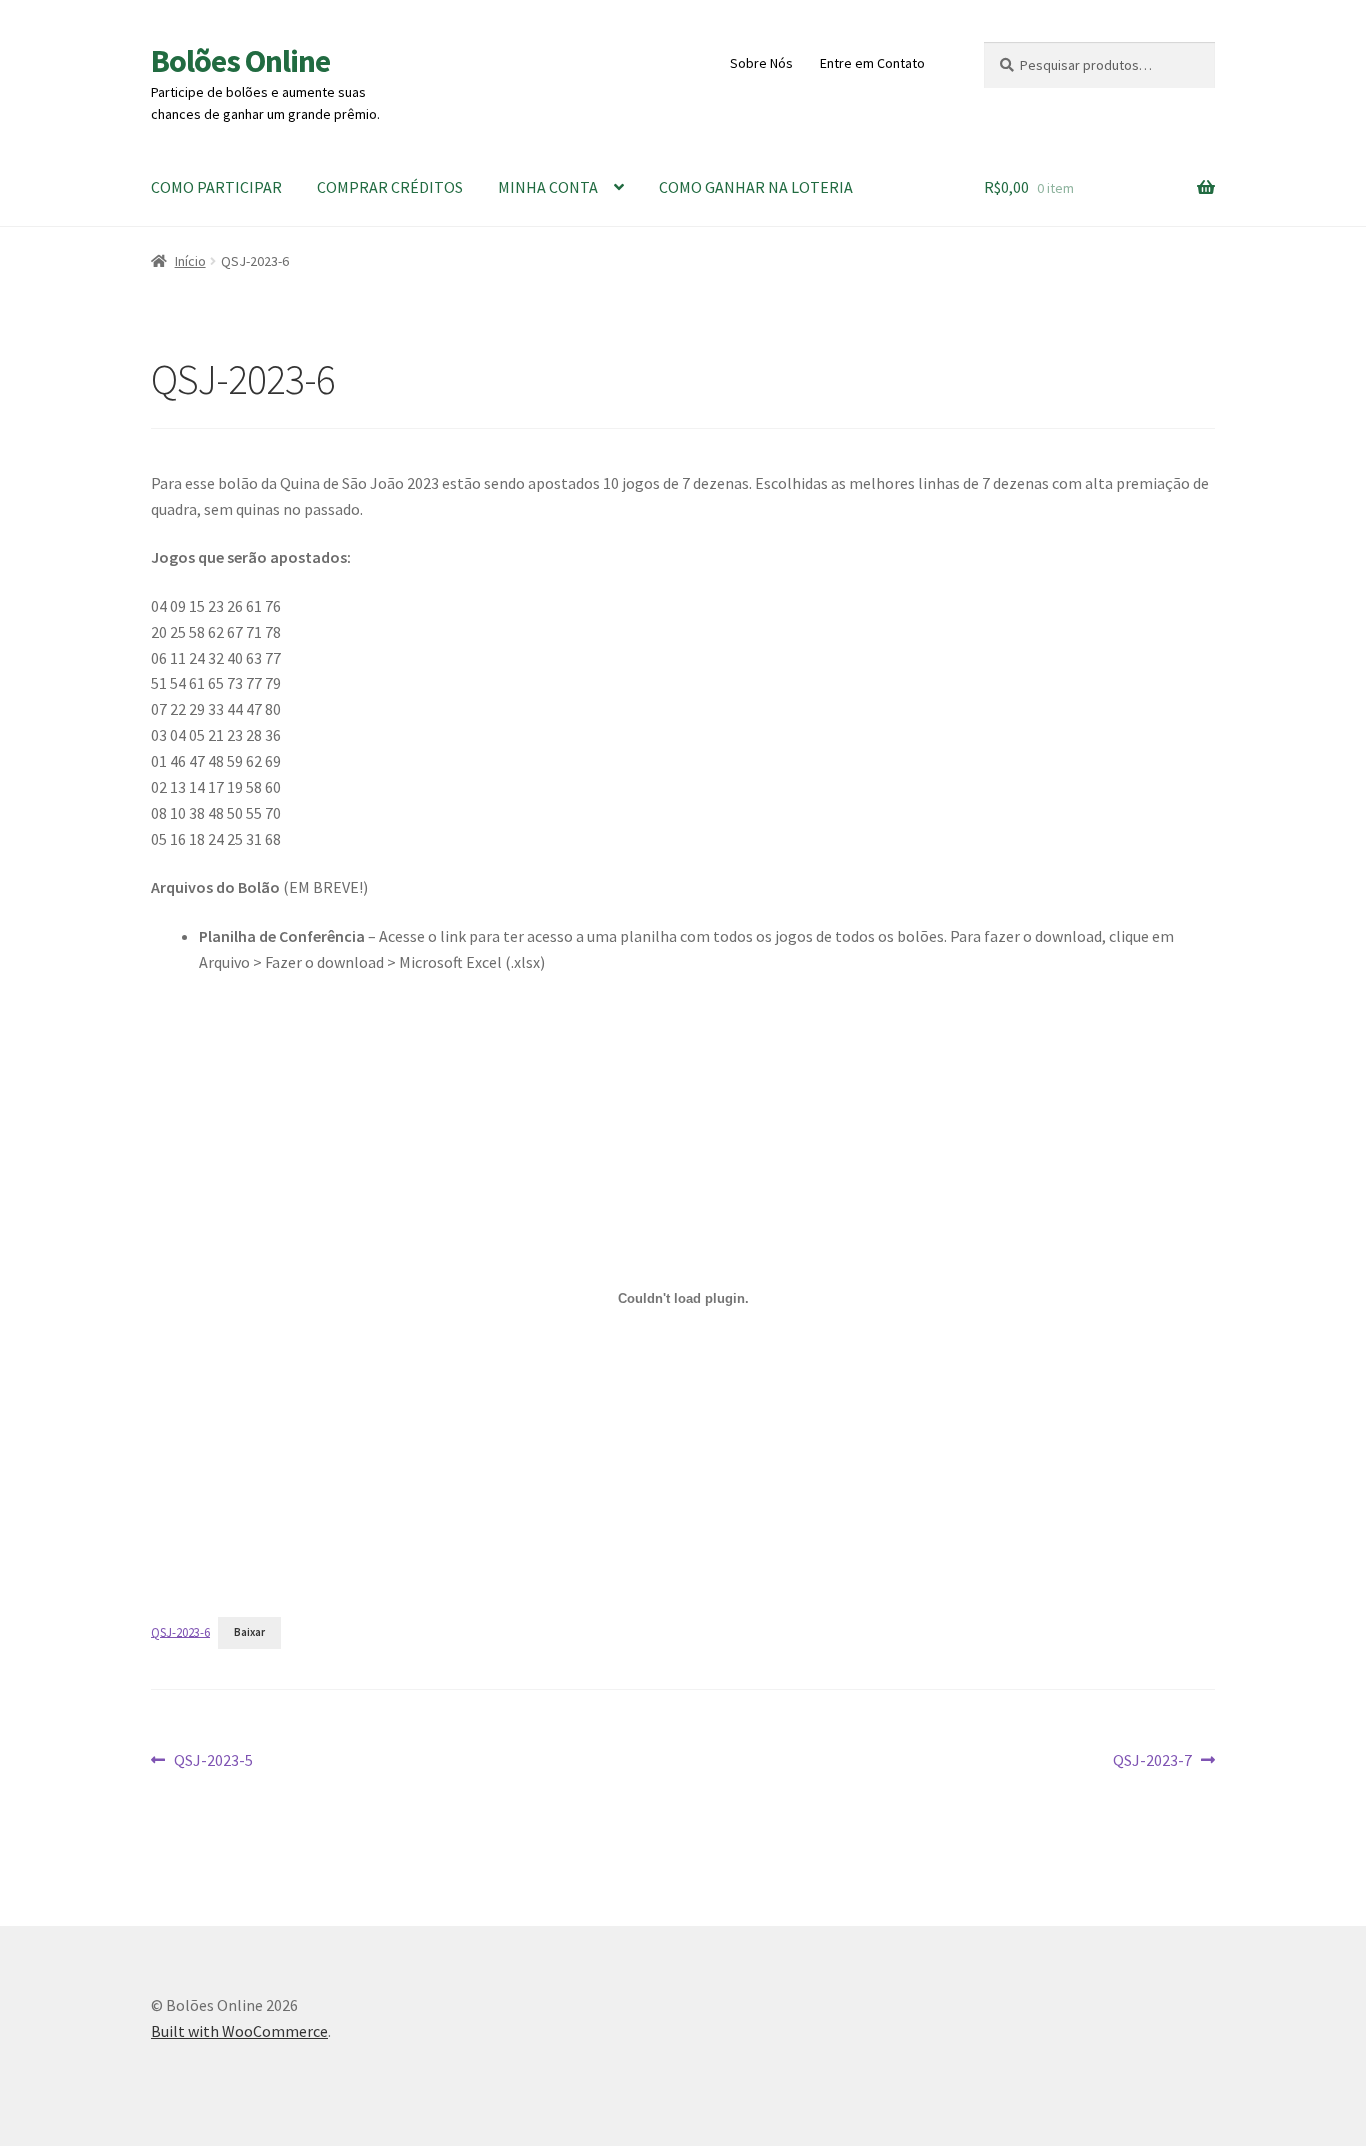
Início (190, 261)
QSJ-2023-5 (213, 1761)
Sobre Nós (761, 63)
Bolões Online (240, 61)
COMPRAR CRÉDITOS (390, 187)
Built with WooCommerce (239, 2031)
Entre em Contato (872, 63)
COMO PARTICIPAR (216, 187)
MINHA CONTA (548, 187)
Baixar (249, 1632)
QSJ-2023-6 (180, 1631)
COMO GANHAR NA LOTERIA (756, 187)
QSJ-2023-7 (1152, 1761)
